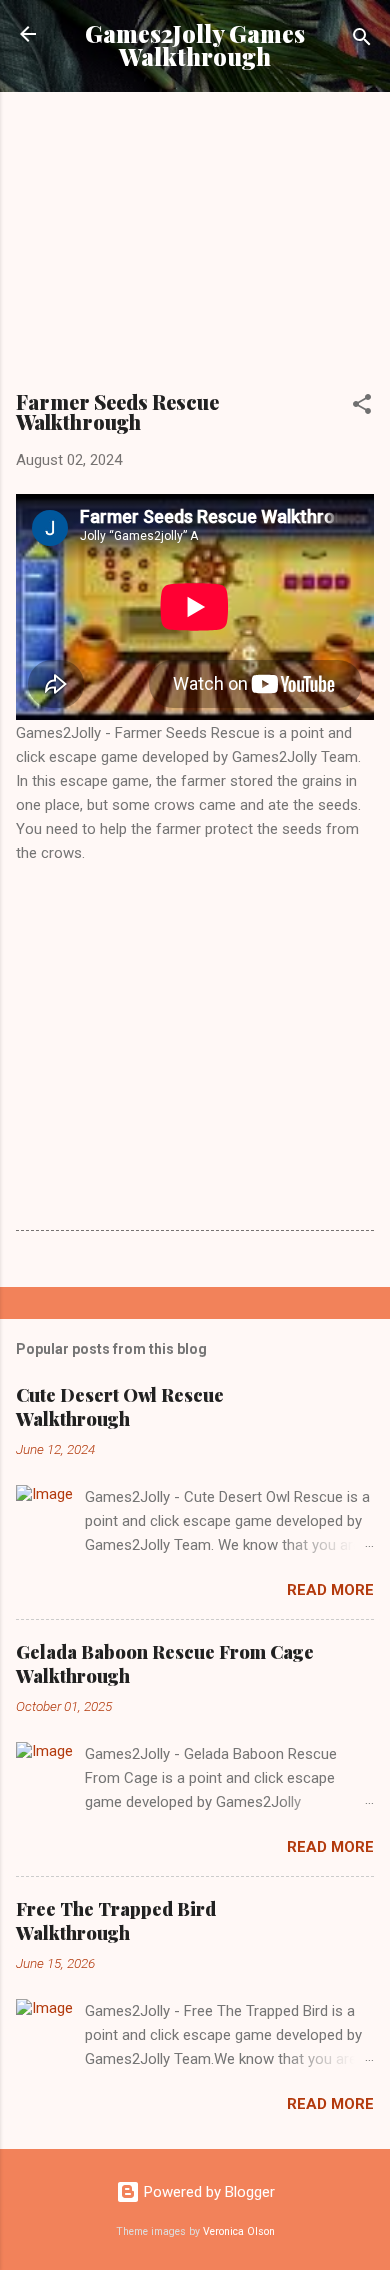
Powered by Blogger (207, 2192)
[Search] (362, 40)
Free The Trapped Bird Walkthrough (116, 1921)
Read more (330, 1590)
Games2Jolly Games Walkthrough (195, 45)
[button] (362, 407)
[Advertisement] (195, 248)
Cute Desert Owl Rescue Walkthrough (120, 1407)
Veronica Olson (239, 2231)
